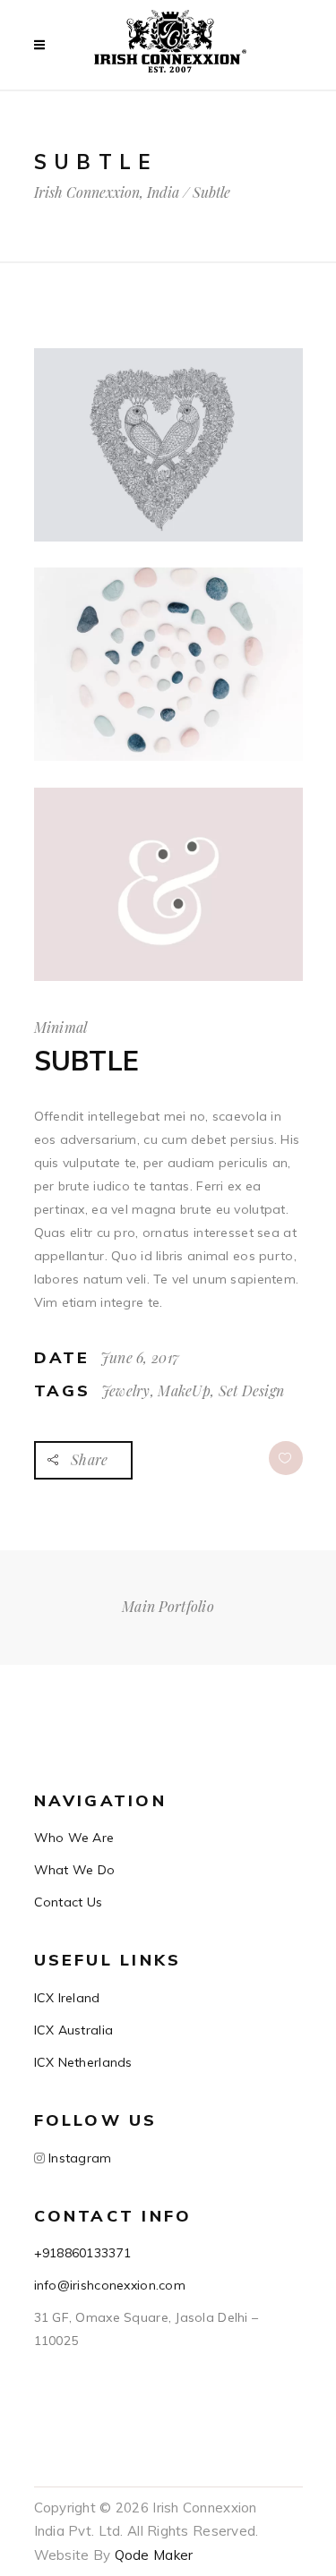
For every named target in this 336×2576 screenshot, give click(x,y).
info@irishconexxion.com (110, 2285)
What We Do (75, 1870)
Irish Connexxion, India (107, 192)
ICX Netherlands (83, 2062)
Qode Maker (154, 2555)
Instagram (78, 2158)
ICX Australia (74, 2030)
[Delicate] (168, 445)
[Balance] (168, 664)
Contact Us (69, 1902)
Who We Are (74, 1838)
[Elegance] (168, 884)
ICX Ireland (67, 1998)
